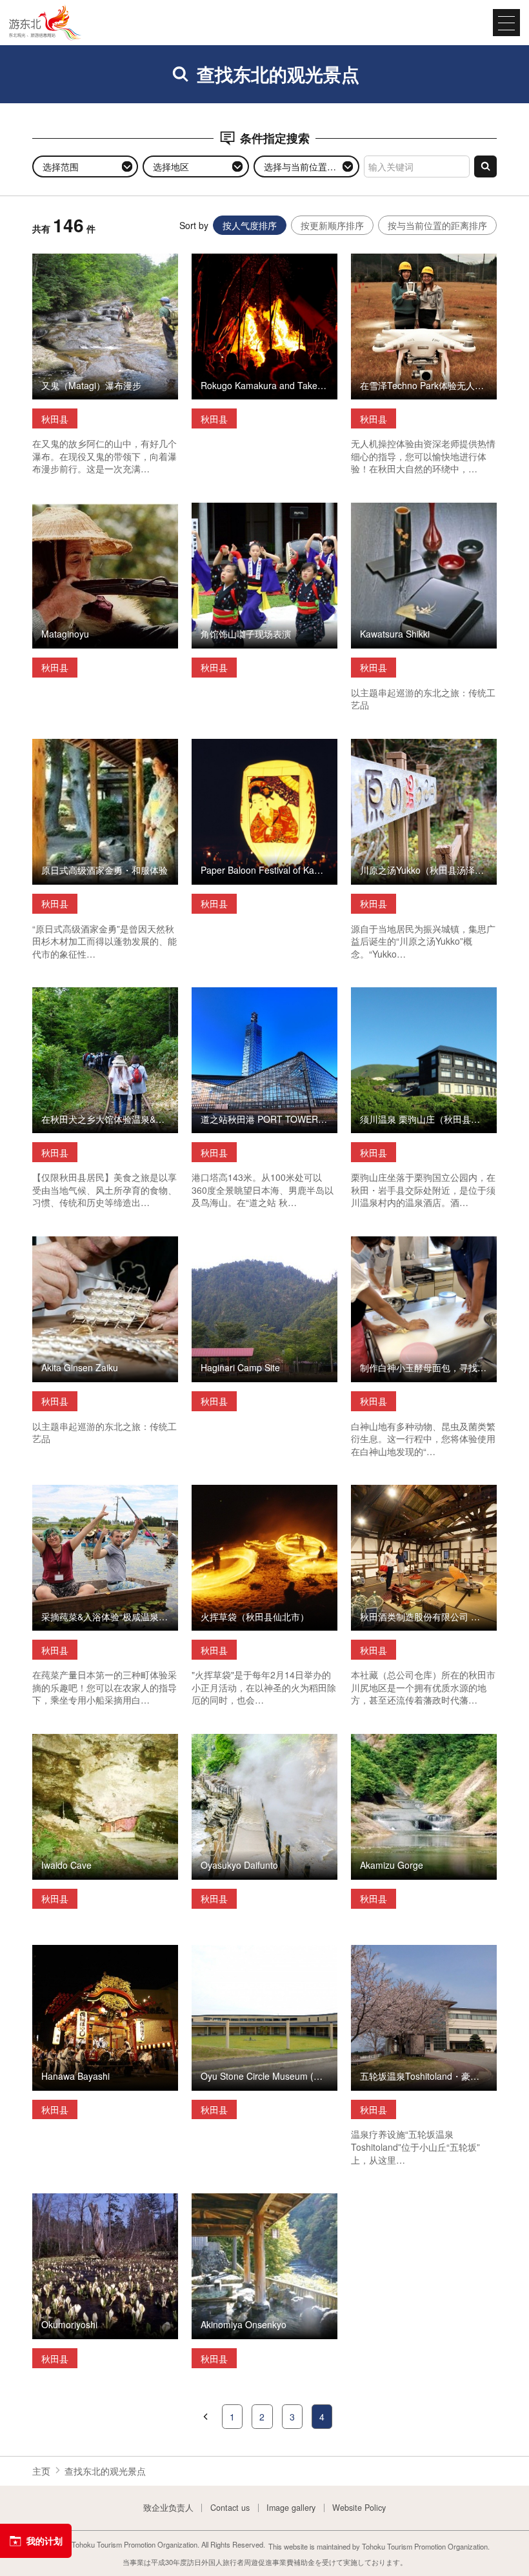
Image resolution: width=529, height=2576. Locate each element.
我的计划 (45, 2541)
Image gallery (291, 2508)
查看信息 (50, 259)
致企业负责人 (168, 2508)
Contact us (230, 2508)
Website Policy (359, 2508)
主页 (41, 2471)
